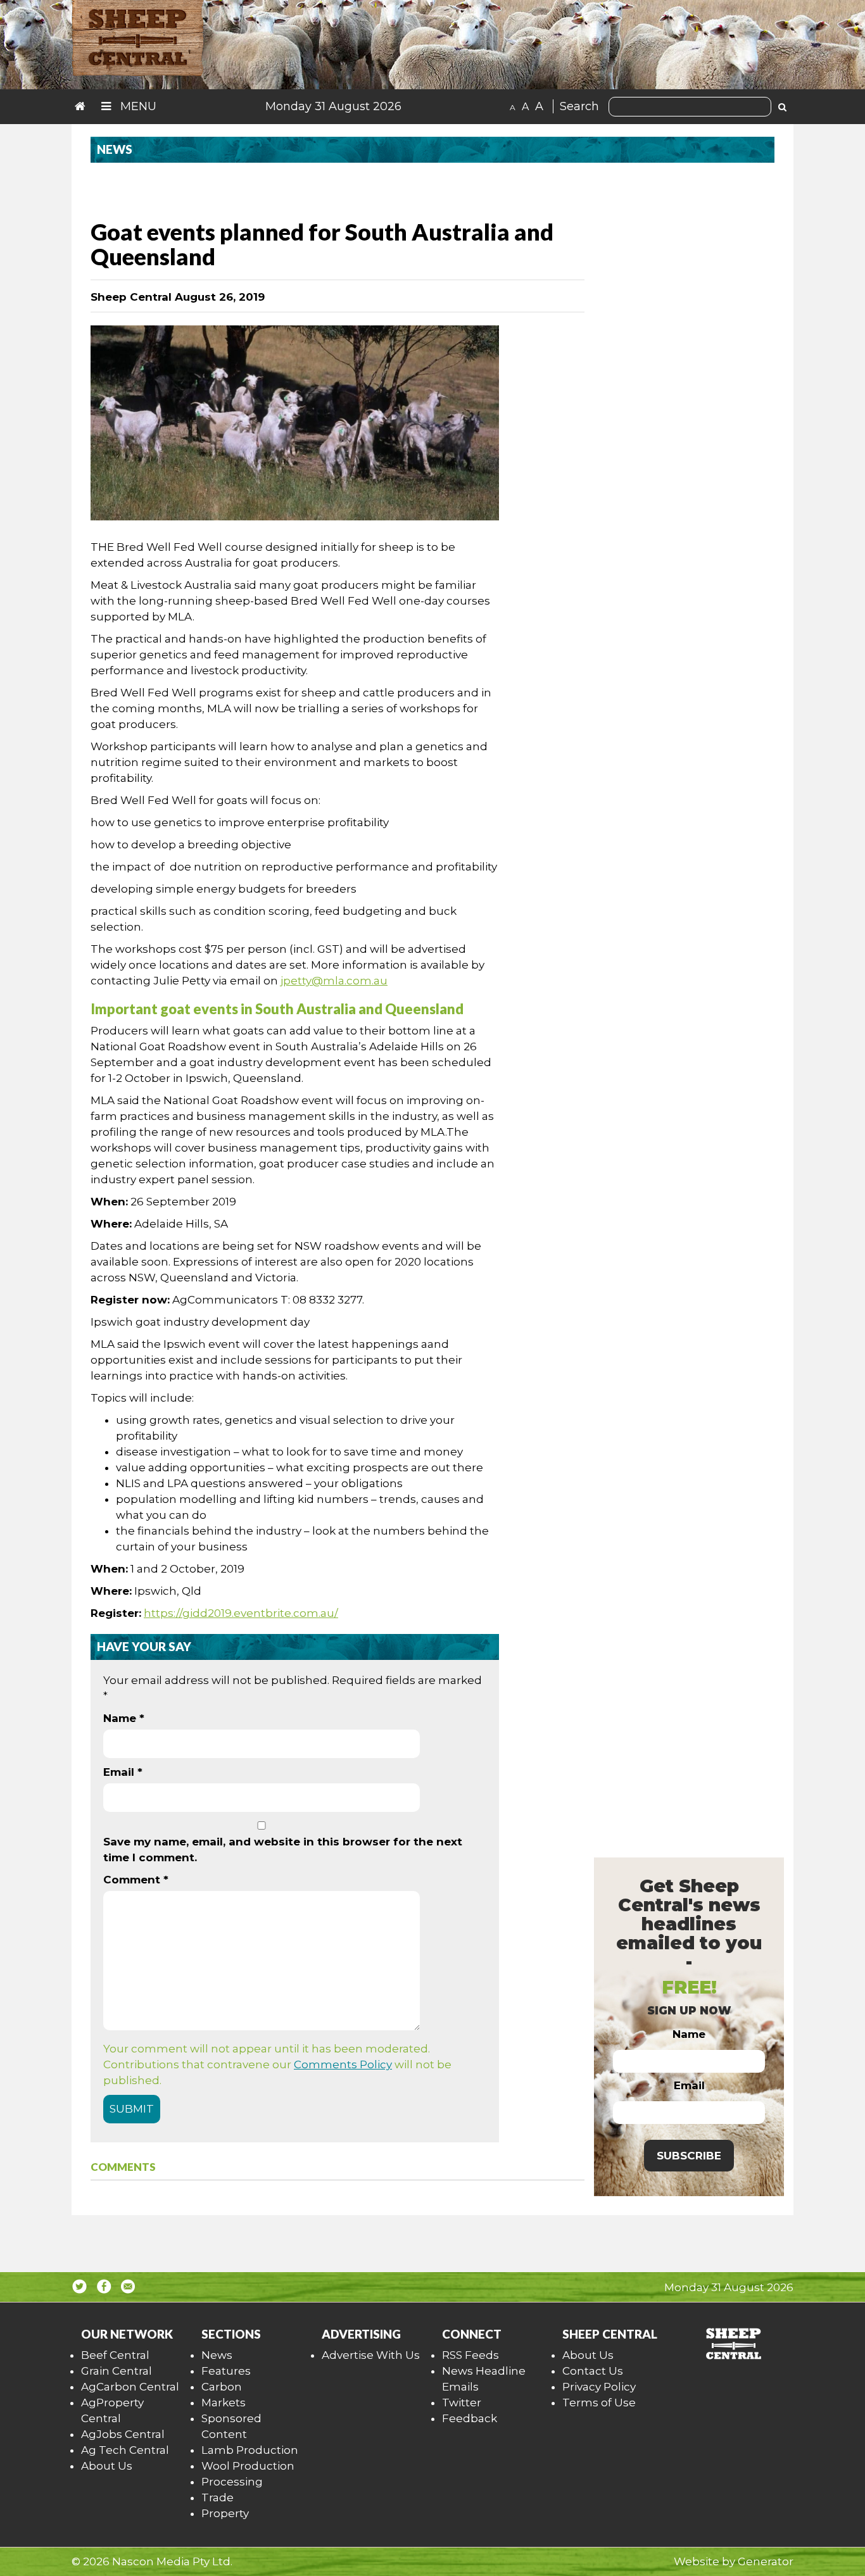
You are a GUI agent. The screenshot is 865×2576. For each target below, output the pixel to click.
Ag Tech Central (125, 2450)
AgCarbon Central (130, 2387)
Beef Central (115, 2355)
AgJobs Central (123, 2434)
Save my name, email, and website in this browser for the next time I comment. (283, 1850)
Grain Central (117, 2371)
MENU (137, 106)
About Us (107, 2466)
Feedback (470, 2418)
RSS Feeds (470, 2355)
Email (123, 1772)
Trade (218, 2497)
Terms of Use (599, 2403)
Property (225, 2513)
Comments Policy (343, 2064)
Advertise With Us (371, 2355)
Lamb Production (250, 2450)
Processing (232, 2482)
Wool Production (248, 2466)
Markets (224, 2403)
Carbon (222, 2387)
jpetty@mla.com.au (334, 981)
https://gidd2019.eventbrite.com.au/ (241, 1613)
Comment (136, 1880)
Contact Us (593, 2371)
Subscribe (689, 2156)
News (217, 2355)
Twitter (462, 2403)
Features (226, 2371)
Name (124, 1718)
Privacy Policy (599, 2387)
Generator (766, 2561)
